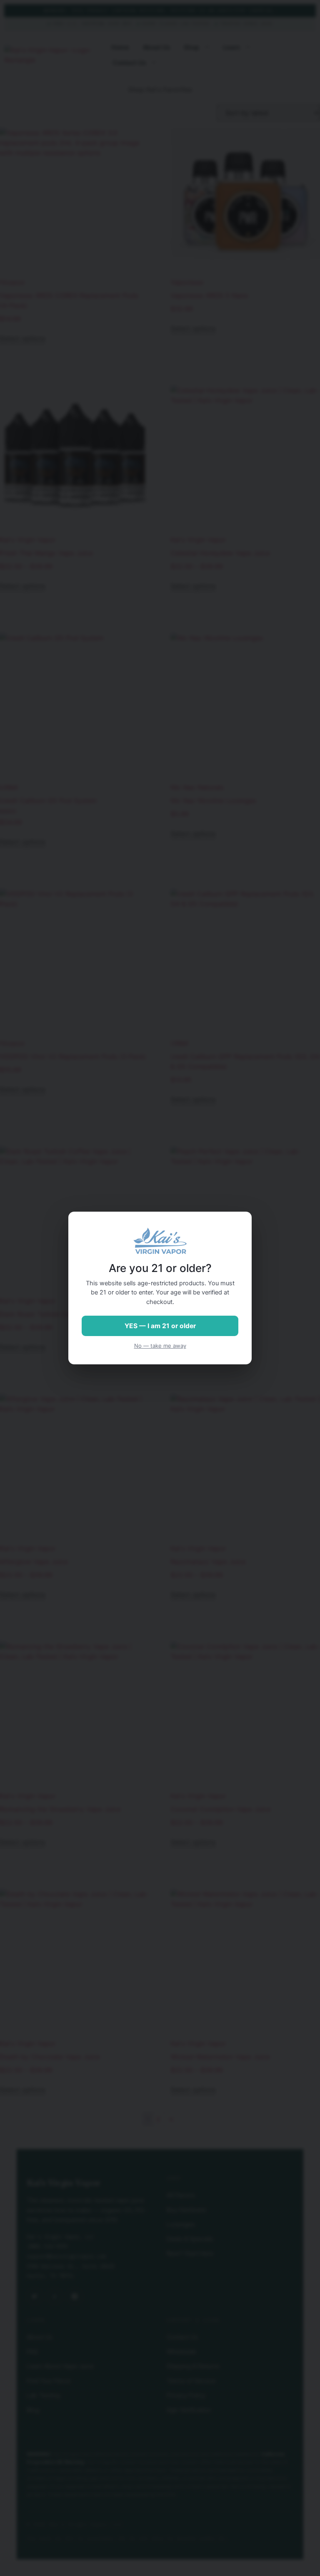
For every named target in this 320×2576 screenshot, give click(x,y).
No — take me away (160, 1346)
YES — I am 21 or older (160, 1326)
